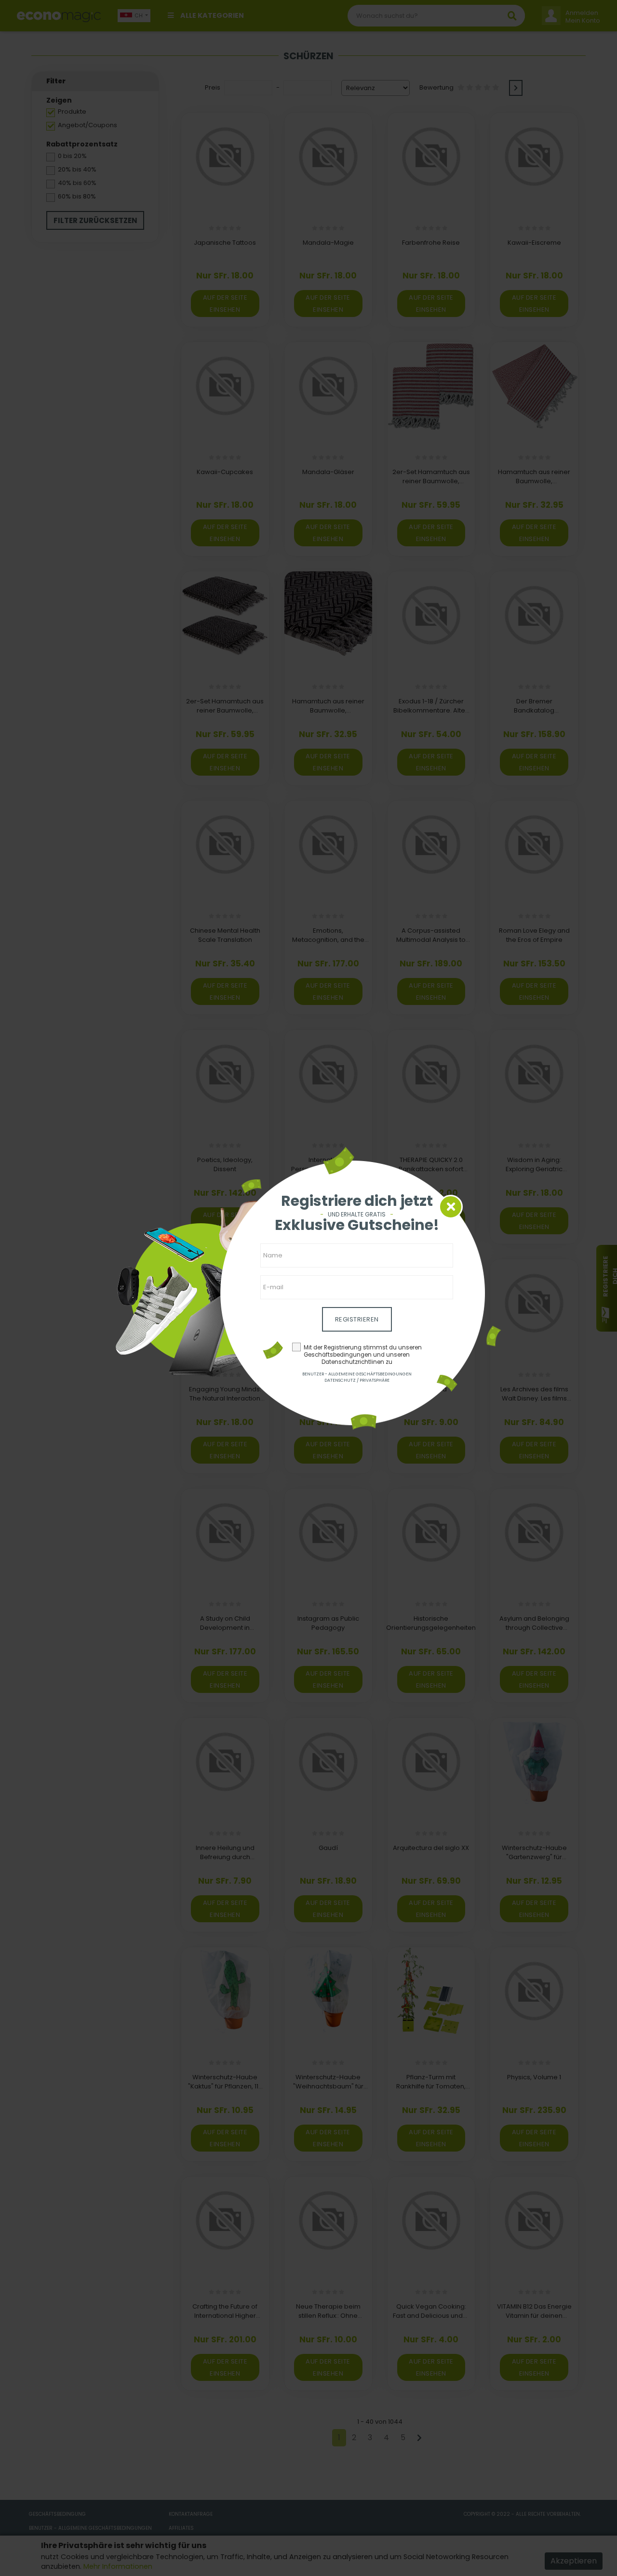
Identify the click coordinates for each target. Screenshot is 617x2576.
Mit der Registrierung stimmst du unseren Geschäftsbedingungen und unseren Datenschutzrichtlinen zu (363, 1355)
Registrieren (357, 1319)
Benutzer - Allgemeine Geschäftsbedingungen (357, 1374)
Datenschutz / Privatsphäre (357, 1380)
